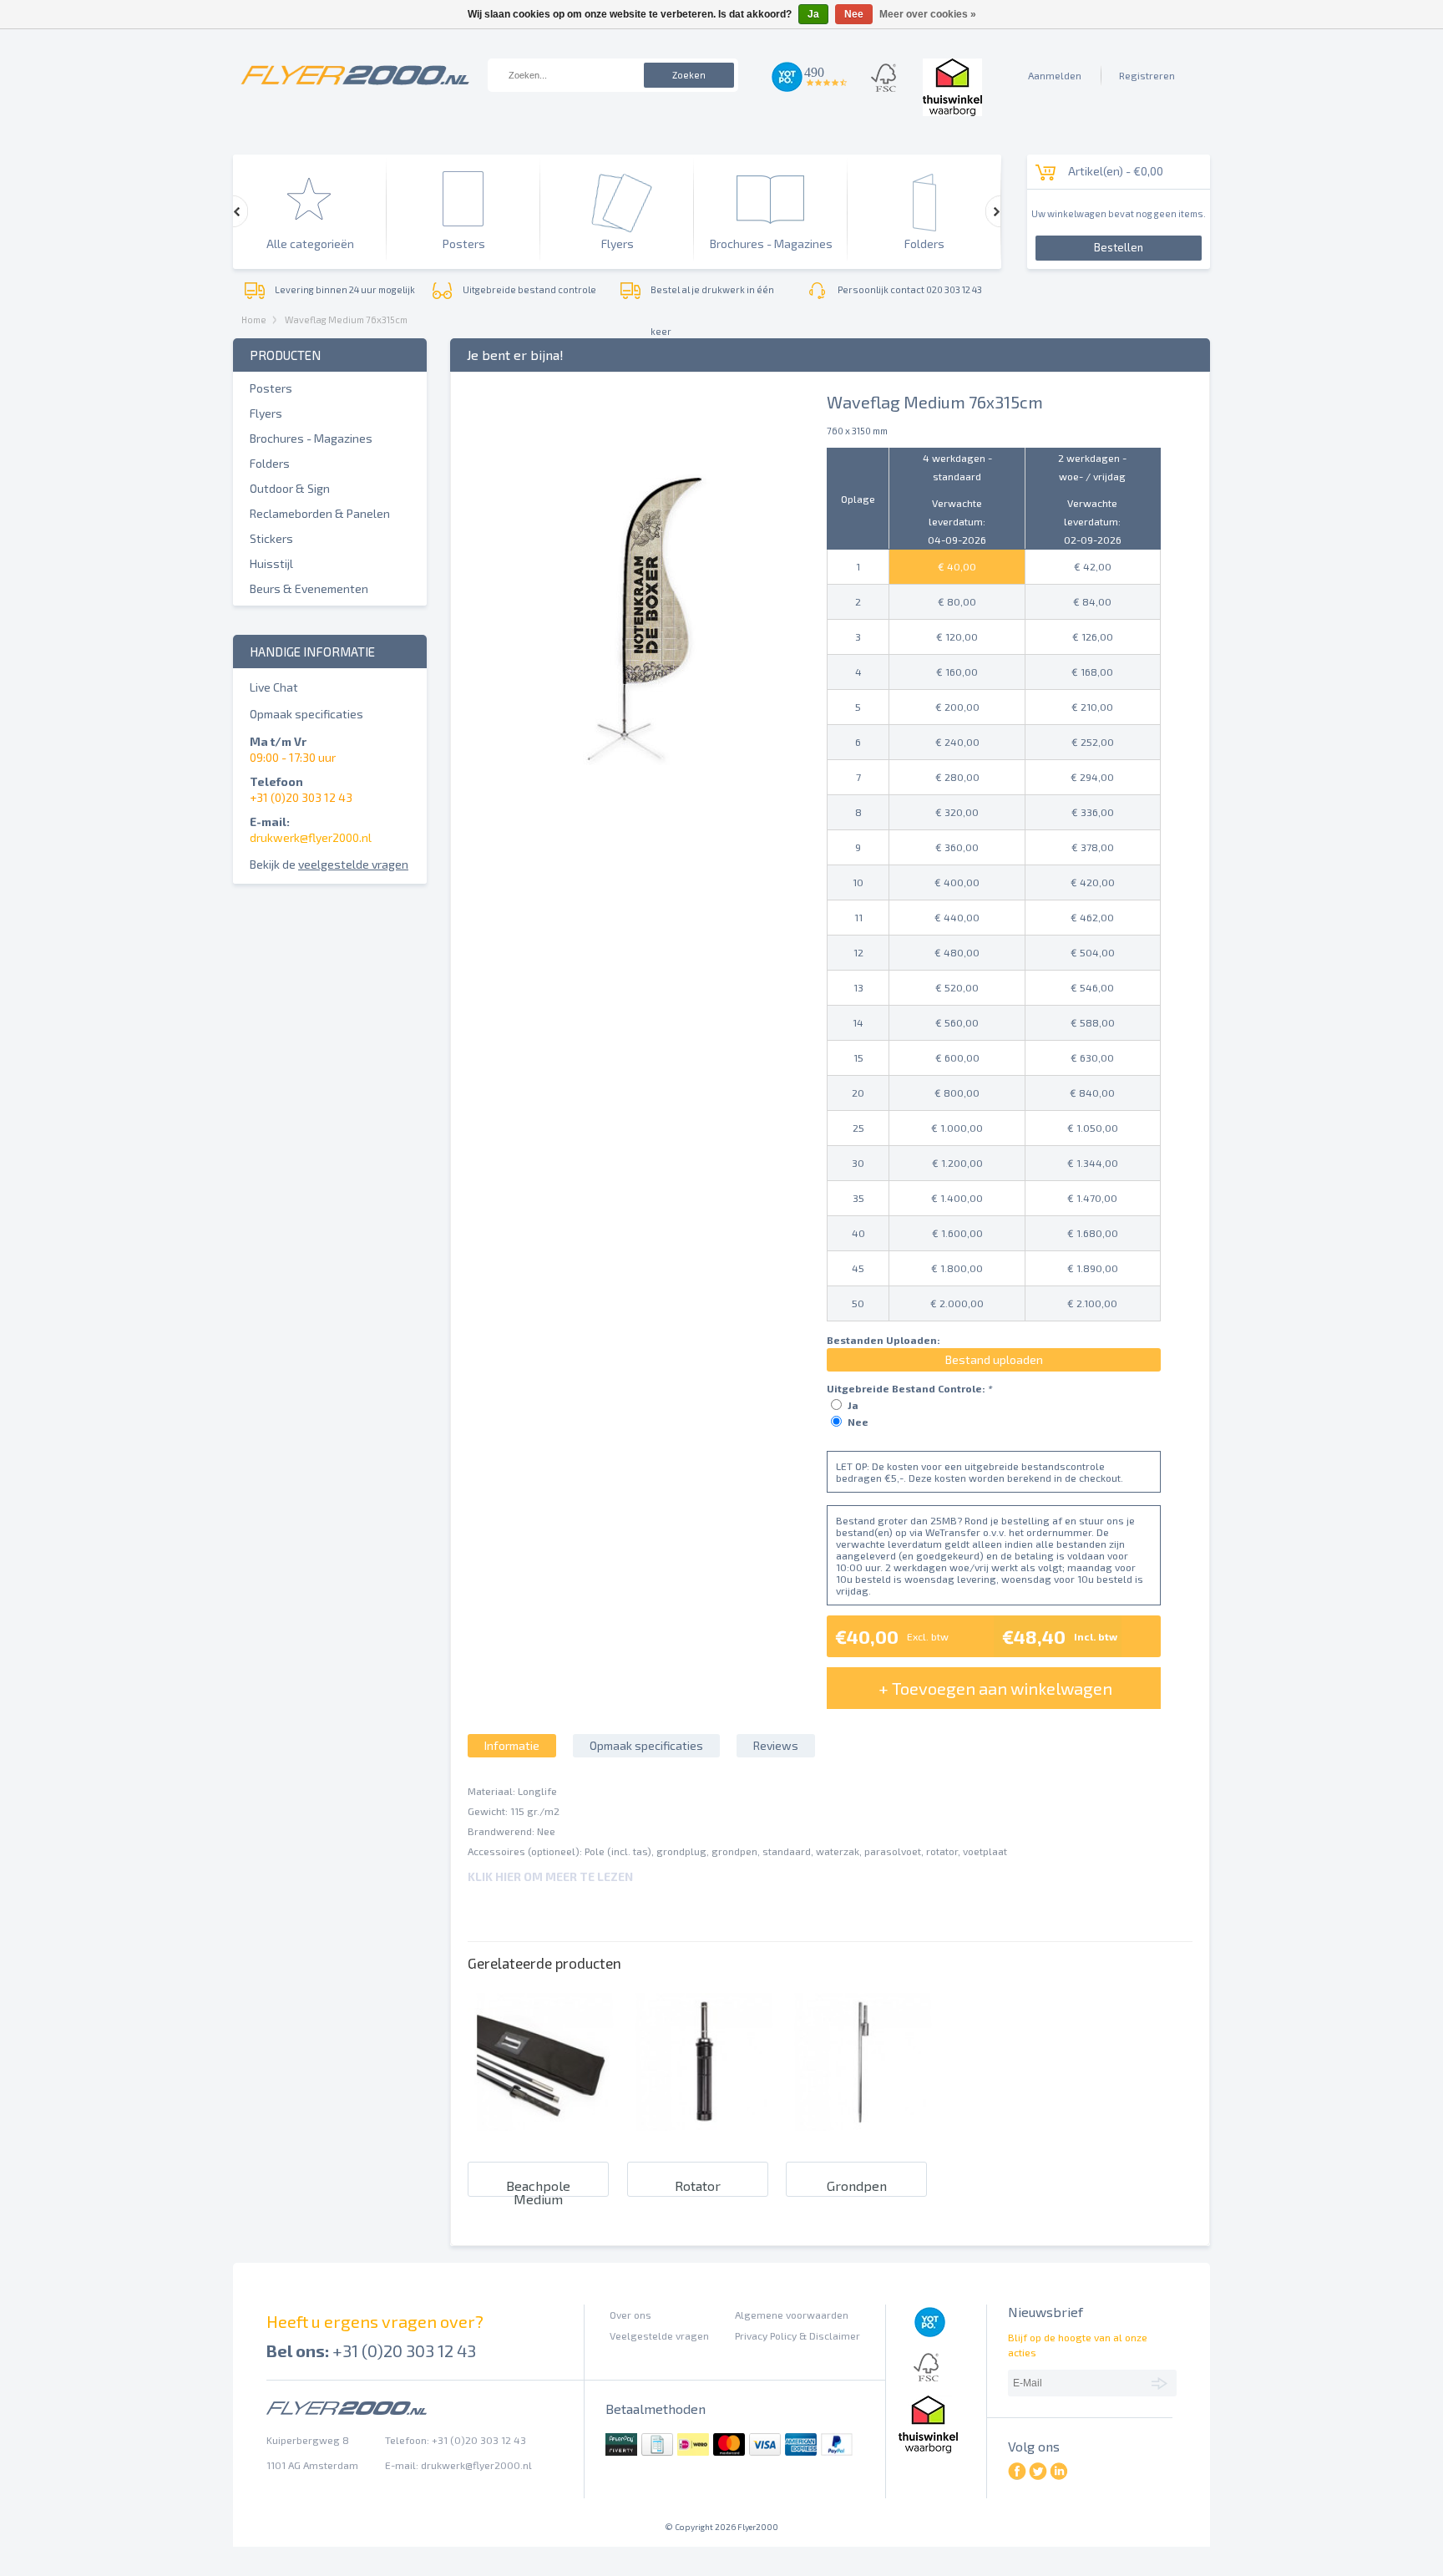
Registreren (1147, 75)
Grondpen (857, 2186)
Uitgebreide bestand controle (529, 289)
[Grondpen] (863, 2137)
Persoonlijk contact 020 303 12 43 (910, 289)
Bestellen (1119, 247)
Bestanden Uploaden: (884, 1340)
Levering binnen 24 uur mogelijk (345, 289)
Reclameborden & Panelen (320, 513)
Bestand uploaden (994, 1359)
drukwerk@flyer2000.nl (311, 837)
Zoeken (689, 75)
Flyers (266, 413)
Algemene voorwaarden (792, 2315)
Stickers (271, 538)
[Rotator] (704, 2137)
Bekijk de (329, 864)
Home (254, 319)
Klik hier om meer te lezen (550, 1876)
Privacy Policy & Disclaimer (797, 2335)
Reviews (776, 1745)
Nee (858, 1422)
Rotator (698, 2186)
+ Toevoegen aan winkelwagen (995, 1688)
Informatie (512, 1745)
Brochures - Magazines (311, 438)
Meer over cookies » (928, 14)
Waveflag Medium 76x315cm (346, 319)
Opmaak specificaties (306, 714)
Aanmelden (1055, 75)
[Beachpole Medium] (545, 2137)
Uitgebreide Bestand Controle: (909, 1388)
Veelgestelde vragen (659, 2335)
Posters (271, 388)
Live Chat (274, 687)
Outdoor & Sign (290, 488)
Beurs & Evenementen (309, 588)
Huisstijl (271, 563)
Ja (853, 1405)
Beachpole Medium (538, 2192)
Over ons (630, 2315)
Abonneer (1162, 2382)
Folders (270, 463)
